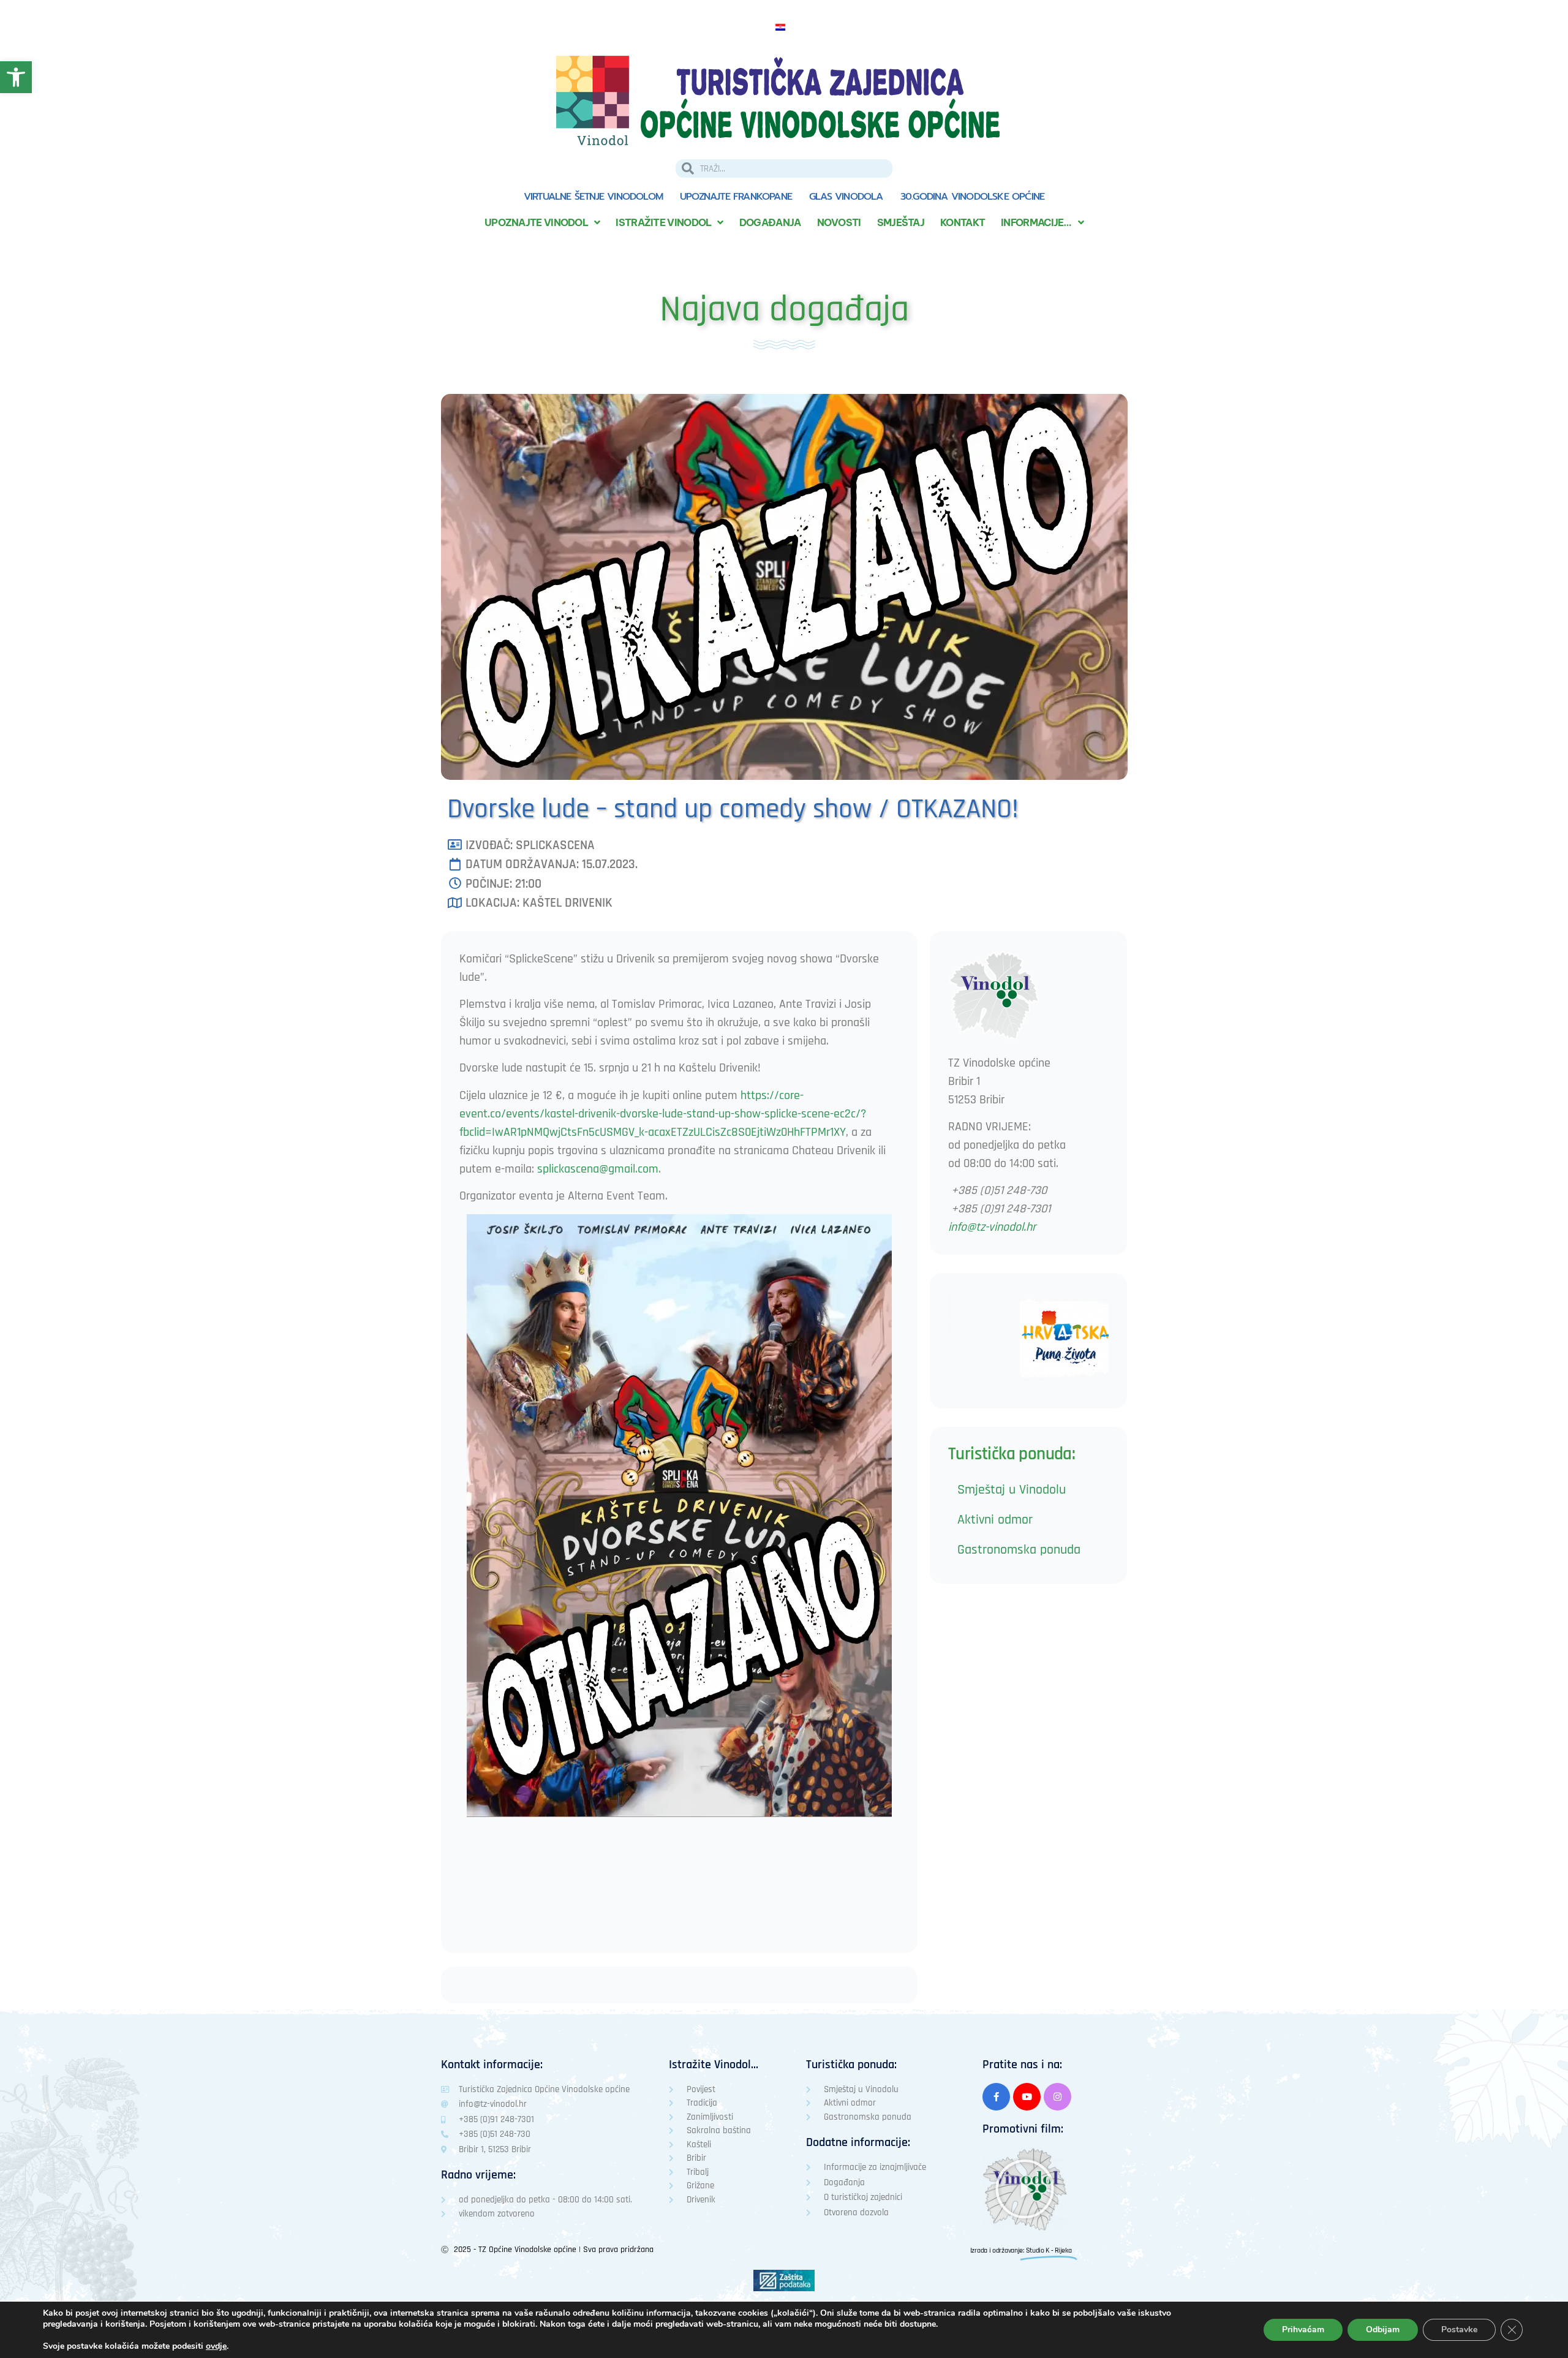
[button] (1025, 2189)
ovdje (216, 2346)
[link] (16, 77)
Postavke (1459, 2330)
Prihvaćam (1303, 2330)
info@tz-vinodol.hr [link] (992, 1227)
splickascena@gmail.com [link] (598, 1169)
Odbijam (1383, 2330)
